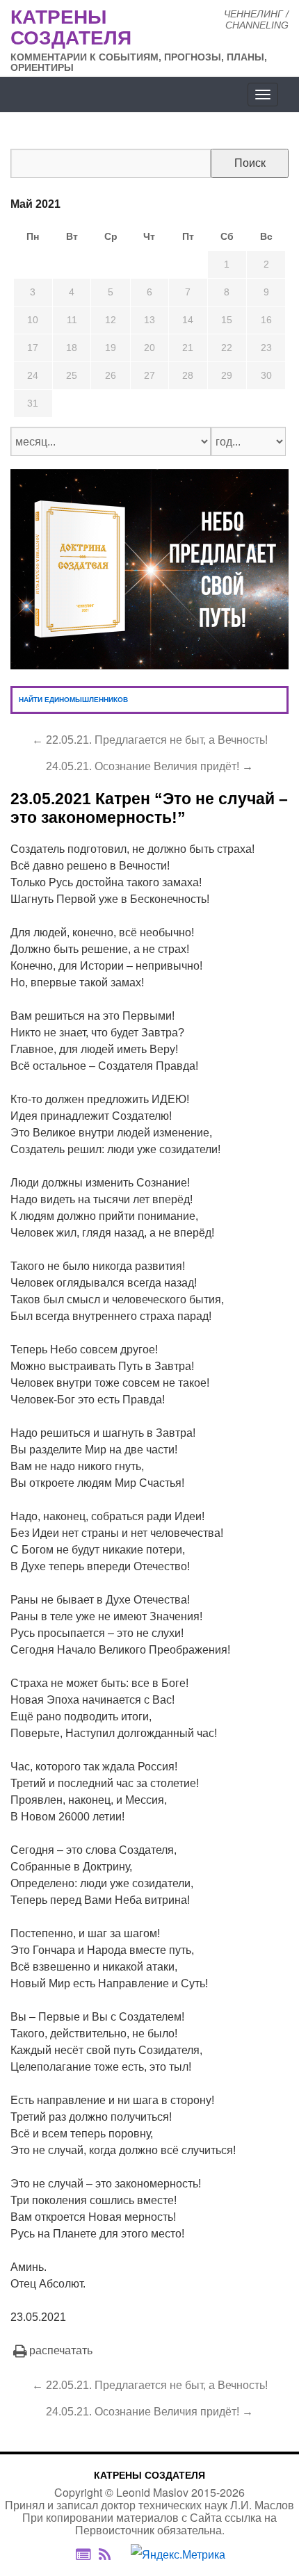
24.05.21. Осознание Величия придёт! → (149, 766)
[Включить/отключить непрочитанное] (83, 2554)
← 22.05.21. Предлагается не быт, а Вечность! (150, 740)
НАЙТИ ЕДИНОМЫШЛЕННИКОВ (73, 700)
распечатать (61, 2350)
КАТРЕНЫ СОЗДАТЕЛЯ (149, 2475)
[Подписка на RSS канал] (112, 2554)
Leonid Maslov (152, 2492)
